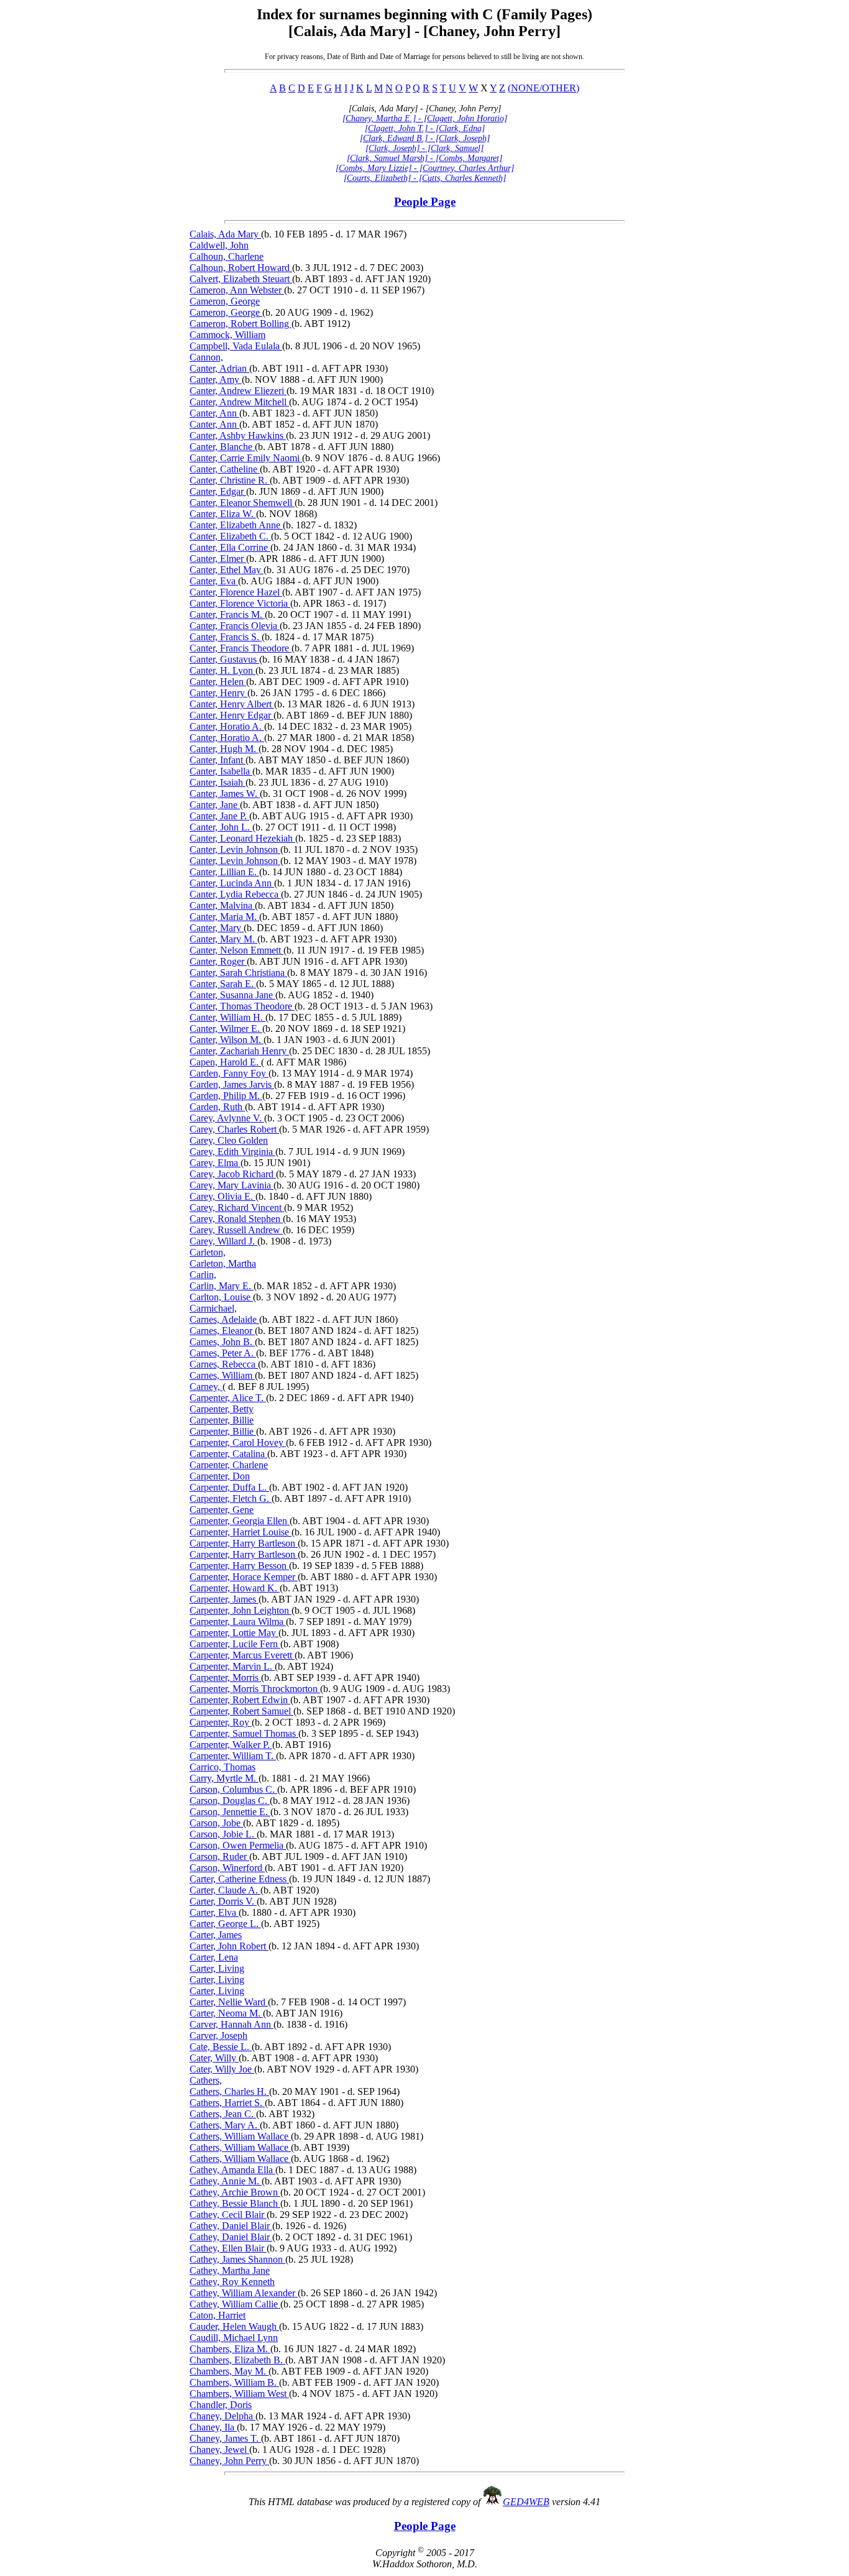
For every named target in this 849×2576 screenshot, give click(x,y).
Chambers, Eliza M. (230, 2349)
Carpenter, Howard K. (235, 1588)
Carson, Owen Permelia (238, 1845)
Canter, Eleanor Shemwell (242, 503)
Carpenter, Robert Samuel (241, 1711)
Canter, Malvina (222, 905)
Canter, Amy (216, 379)
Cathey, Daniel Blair (231, 2226)
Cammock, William (227, 335)
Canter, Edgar (218, 491)
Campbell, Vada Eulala (236, 346)
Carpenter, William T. (233, 1756)
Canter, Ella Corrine (230, 547)
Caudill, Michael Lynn (234, 2338)
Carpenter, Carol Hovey (238, 1442)
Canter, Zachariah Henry (239, 1051)
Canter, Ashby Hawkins (238, 435)
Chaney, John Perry (229, 2461)
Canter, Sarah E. (223, 984)
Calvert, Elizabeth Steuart (241, 279)
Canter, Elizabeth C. (230, 536)
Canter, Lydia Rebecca (235, 894)
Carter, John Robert (229, 1946)
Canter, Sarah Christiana (238, 973)
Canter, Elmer (218, 559)
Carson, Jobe (216, 1823)
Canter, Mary (217, 928)
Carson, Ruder (219, 1856)
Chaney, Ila (213, 2427)
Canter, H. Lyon (223, 670)
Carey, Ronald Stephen (236, 1219)
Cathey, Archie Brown (235, 2192)
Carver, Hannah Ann (232, 2024)
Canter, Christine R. (230, 480)
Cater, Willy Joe (222, 2069)
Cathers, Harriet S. (227, 2103)
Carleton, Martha (223, 1263)
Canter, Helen (218, 682)
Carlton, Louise (221, 1297)
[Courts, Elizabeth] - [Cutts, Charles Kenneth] (425, 178)
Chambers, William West (239, 2394)
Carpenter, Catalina (228, 1454)
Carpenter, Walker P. (231, 1745)
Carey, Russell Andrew (236, 1230)
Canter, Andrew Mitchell (239, 402)
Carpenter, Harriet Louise (241, 1532)
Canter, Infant (218, 760)
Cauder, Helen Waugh (234, 2326)
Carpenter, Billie (222, 1420)
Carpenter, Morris (225, 1677)
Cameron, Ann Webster (237, 290)
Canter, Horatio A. (227, 726)
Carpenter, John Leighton (241, 1610)
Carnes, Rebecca (224, 1364)
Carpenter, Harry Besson (239, 1566)
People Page (425, 202)
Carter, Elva (214, 1912)
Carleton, (208, 1252)
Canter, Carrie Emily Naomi (246, 458)
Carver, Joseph (218, 2035)
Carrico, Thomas (223, 1767)
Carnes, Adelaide (224, 1319)
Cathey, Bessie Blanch (235, 2203)
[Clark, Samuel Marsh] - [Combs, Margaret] (424, 158)
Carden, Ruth (217, 1107)
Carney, (206, 1387)
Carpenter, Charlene (229, 1465)
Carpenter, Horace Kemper (244, 1577)
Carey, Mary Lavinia (232, 1185)
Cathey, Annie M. (226, 2181)
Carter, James (216, 1935)
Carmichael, (213, 1308)
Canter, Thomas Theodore (242, 1006)
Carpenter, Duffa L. (229, 1487)
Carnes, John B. (222, 1342)
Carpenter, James (224, 1599)
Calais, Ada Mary (225, 234)
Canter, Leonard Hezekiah (242, 838)
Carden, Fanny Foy (229, 1073)
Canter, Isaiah (218, 782)
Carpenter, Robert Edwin (240, 1700)
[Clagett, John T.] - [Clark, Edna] (425, 128)
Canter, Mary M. (223, 939)
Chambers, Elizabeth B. (237, 2360)
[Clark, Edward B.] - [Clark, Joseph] (425, 138)
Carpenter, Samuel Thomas (244, 1733)
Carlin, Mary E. (222, 1286)
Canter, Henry (218, 693)
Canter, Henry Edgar (232, 715)
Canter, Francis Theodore (241, 648)
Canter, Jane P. (219, 816)
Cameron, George (225, 301)
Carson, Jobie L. (223, 1834)
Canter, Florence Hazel (236, 592)
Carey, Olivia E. (223, 1196)
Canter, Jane (215, 805)
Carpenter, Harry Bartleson (244, 1543)
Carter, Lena (214, 1957)
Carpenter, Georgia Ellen (240, 1521)
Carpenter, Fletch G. (231, 1498)
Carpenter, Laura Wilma (238, 1621)
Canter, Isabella (221, 771)
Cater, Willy (214, 2058)
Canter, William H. (227, 1017)
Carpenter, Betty (222, 1409)
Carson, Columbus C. (233, 1789)
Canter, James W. (225, 793)
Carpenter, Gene (222, 1510)
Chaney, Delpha (223, 2416)
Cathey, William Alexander (244, 2293)
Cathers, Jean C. (223, 2114)
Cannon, (206, 357)
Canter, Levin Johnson (235, 849)
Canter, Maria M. (224, 917)
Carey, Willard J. (223, 1241)
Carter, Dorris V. (223, 1901)
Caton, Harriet (218, 2315)
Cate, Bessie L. (221, 2047)
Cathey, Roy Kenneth (232, 2282)
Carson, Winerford (227, 1868)
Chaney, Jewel (219, 2449)
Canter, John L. (221, 827)
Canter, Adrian (219, 368)
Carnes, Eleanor (222, 1331)
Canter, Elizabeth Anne (236, 525)
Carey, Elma (215, 1163)
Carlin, (203, 1275)
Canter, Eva (214, 581)
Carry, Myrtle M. (224, 1778)
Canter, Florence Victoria (240, 603)
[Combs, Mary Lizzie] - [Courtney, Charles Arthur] (425, 168)
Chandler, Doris (221, 2405)
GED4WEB (526, 2502)
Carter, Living (217, 1968)
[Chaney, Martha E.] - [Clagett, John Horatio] (425, 118)
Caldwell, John (219, 245)
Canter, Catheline (225, 469)
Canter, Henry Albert (232, 704)
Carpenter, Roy (221, 1722)
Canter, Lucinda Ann (232, 883)
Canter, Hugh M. (224, 749)
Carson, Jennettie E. (230, 1812)
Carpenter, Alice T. (228, 1398)
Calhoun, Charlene (227, 256)
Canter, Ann (214, 413)
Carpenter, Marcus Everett (242, 1655)
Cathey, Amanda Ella (232, 2170)
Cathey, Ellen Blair (228, 2248)
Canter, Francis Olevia (235, 626)
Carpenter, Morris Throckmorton (255, 1689)
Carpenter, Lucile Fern (235, 1644)
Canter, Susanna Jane (232, 995)
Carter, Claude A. (225, 1890)
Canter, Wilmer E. (226, 1028)
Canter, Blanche (222, 447)
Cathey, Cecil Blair (228, 2215)
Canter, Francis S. (226, 637)
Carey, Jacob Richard (233, 1174)
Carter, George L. (225, 1924)
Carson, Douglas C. (230, 1801)
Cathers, (206, 2080)
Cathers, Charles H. (229, 2091)
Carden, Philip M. (226, 1096)
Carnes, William (222, 1375)
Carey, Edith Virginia (232, 1152)
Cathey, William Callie (235, 2304)
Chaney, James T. (225, 2438)
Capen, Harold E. (225, 1062)
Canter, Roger (218, 961)
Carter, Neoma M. (226, 2013)
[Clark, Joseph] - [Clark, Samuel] (424, 148)
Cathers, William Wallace (240, 2136)
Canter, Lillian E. (224, 872)
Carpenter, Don (220, 1476)
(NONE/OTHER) (544, 88)
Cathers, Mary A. (225, 2125)
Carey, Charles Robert (234, 1129)
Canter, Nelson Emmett (236, 950)
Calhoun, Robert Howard (241, 268)
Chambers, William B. (234, 2382)
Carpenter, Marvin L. (232, 1666)
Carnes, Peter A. (223, 1353)
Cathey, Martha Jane (230, 2270)
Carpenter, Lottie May (234, 1633)
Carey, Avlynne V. (227, 1118)
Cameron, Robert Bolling (241, 324)
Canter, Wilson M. (227, 1040)
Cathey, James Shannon (237, 2259)
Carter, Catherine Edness (239, 1879)
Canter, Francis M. (227, 614)
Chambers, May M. (229, 2371)
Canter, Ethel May (227, 570)
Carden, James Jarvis (232, 1084)
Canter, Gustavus (224, 659)
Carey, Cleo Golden (229, 1140)
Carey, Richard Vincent (237, 1207)
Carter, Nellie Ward (229, 2002)
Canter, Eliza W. (223, 514)
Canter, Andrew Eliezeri (238, 391)
